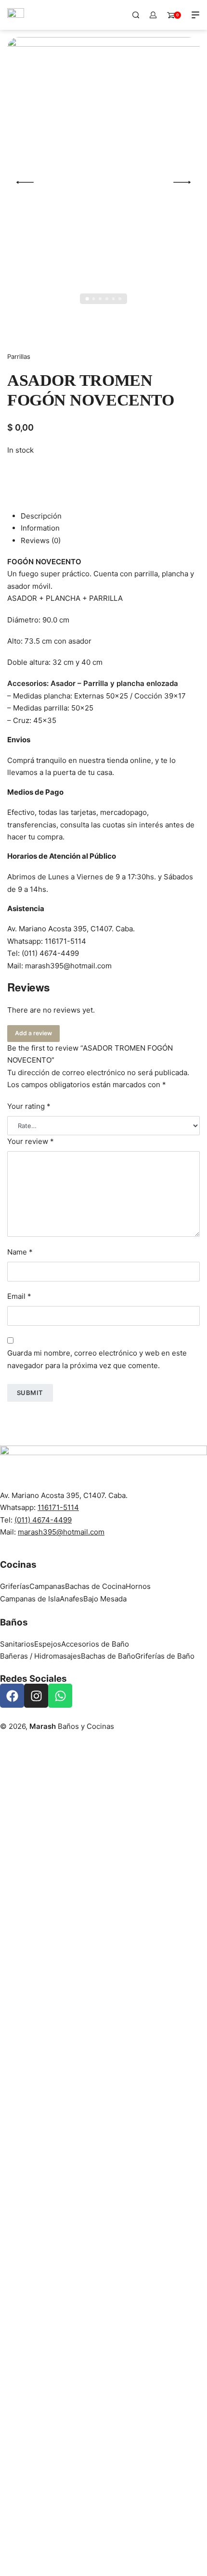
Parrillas (19, 356)
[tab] (110, 516)
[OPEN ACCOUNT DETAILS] (153, 15)
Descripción (41, 516)
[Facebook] (12, 1696)
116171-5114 (65, 941)
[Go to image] (87, 299)
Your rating (29, 1106)
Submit (30, 1393)
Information (40, 528)
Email (19, 1296)
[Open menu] (195, 15)
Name (20, 1252)
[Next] (182, 182)
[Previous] (25, 182)
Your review (31, 1141)
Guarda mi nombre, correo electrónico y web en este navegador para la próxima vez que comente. (97, 1359)
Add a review (33, 1033)
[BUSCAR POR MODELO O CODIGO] (136, 15)
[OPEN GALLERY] (103, 182)
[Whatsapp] (60, 1696)
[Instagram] (36, 1696)
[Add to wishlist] (18, 473)
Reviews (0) (41, 540)
